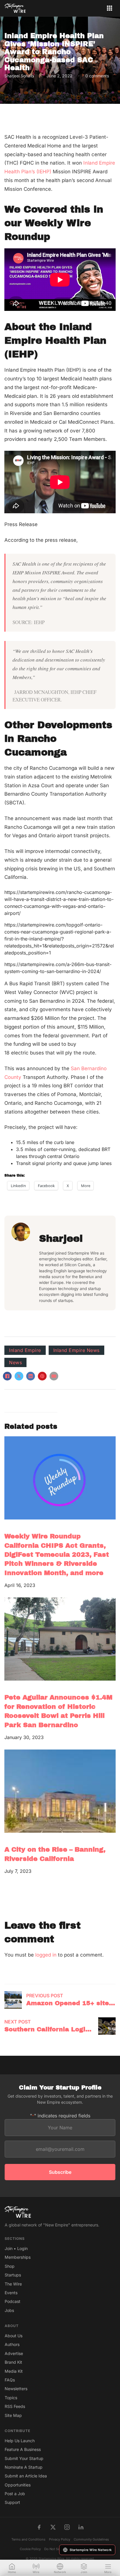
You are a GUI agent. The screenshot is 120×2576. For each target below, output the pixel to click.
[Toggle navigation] (110, 8)
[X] (19, 1376)
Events (11, 2293)
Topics (11, 2398)
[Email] (54, 1376)
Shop (10, 2266)
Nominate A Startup (24, 2467)
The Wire (13, 2284)
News (15, 1362)
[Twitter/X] (53, 2527)
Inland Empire (25, 1350)
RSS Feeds (15, 2406)
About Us (14, 2336)
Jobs (9, 2310)
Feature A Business (23, 2449)
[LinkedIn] (31, 1376)
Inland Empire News (76, 1350)
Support (12, 2502)
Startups (13, 2275)
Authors (12, 2344)
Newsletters (16, 2389)
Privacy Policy (60, 2539)
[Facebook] (7, 1376)
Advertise (14, 2353)
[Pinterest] (42, 1376)
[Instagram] (67, 2527)
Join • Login (16, 2248)
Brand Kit (13, 2362)
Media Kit (14, 2371)
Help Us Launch (20, 2441)
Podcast (13, 2301)
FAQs (10, 2380)
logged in (46, 1955)
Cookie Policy (30, 2549)
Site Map (13, 2415)
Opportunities (18, 2485)
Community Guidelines (91, 2539)
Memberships (18, 2257)
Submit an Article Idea (26, 2476)
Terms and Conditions (28, 2539)
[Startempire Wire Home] (15, 8)
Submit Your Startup (24, 2458)
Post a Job (15, 2494)
